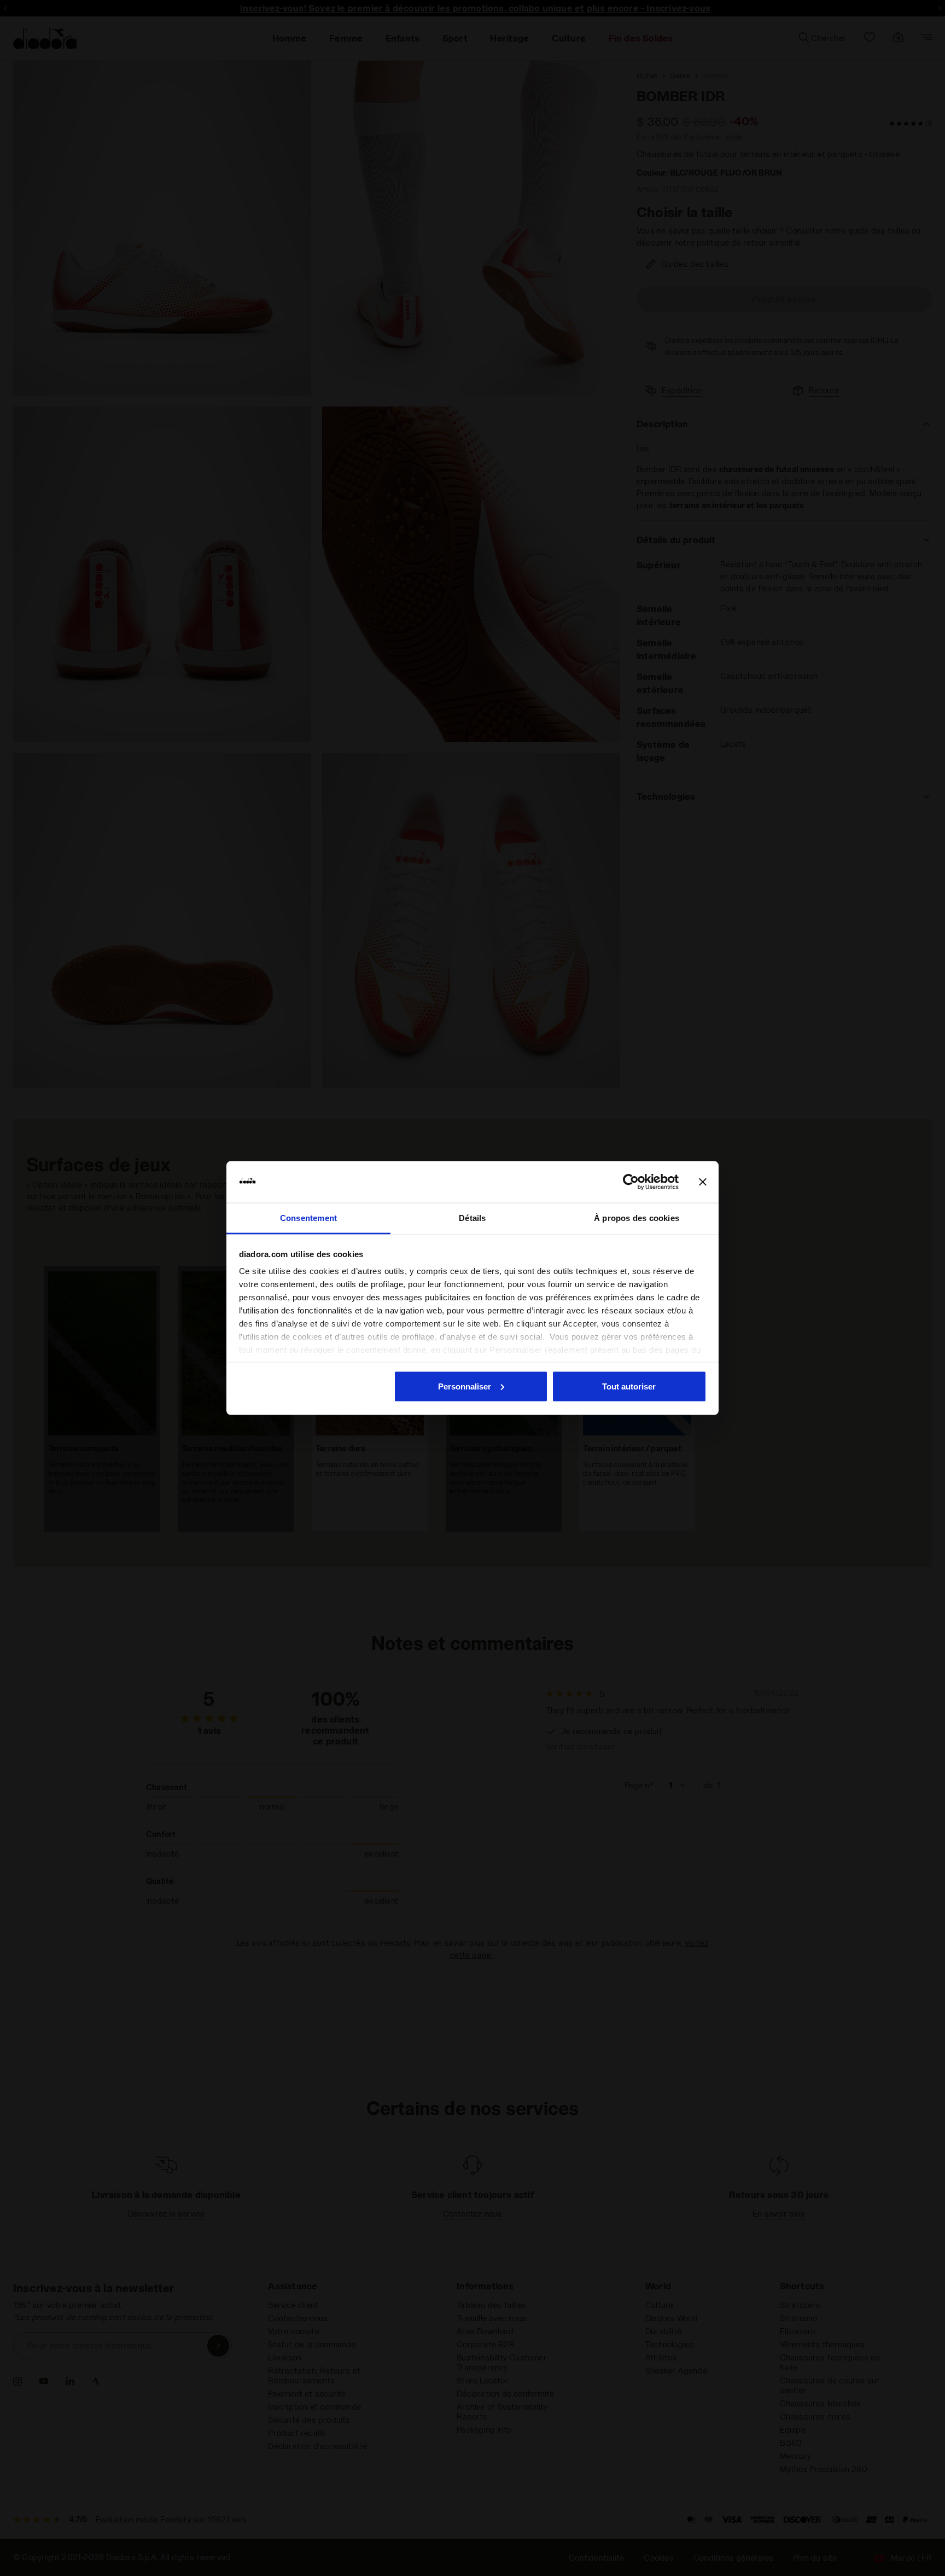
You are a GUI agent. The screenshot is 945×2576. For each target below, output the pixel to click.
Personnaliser (465, 1386)
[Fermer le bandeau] (703, 1182)
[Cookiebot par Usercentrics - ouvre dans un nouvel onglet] (631, 1182)
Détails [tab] (472, 1218)
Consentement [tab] (308, 1218)
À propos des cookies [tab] (637, 1218)
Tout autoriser (629, 1386)
